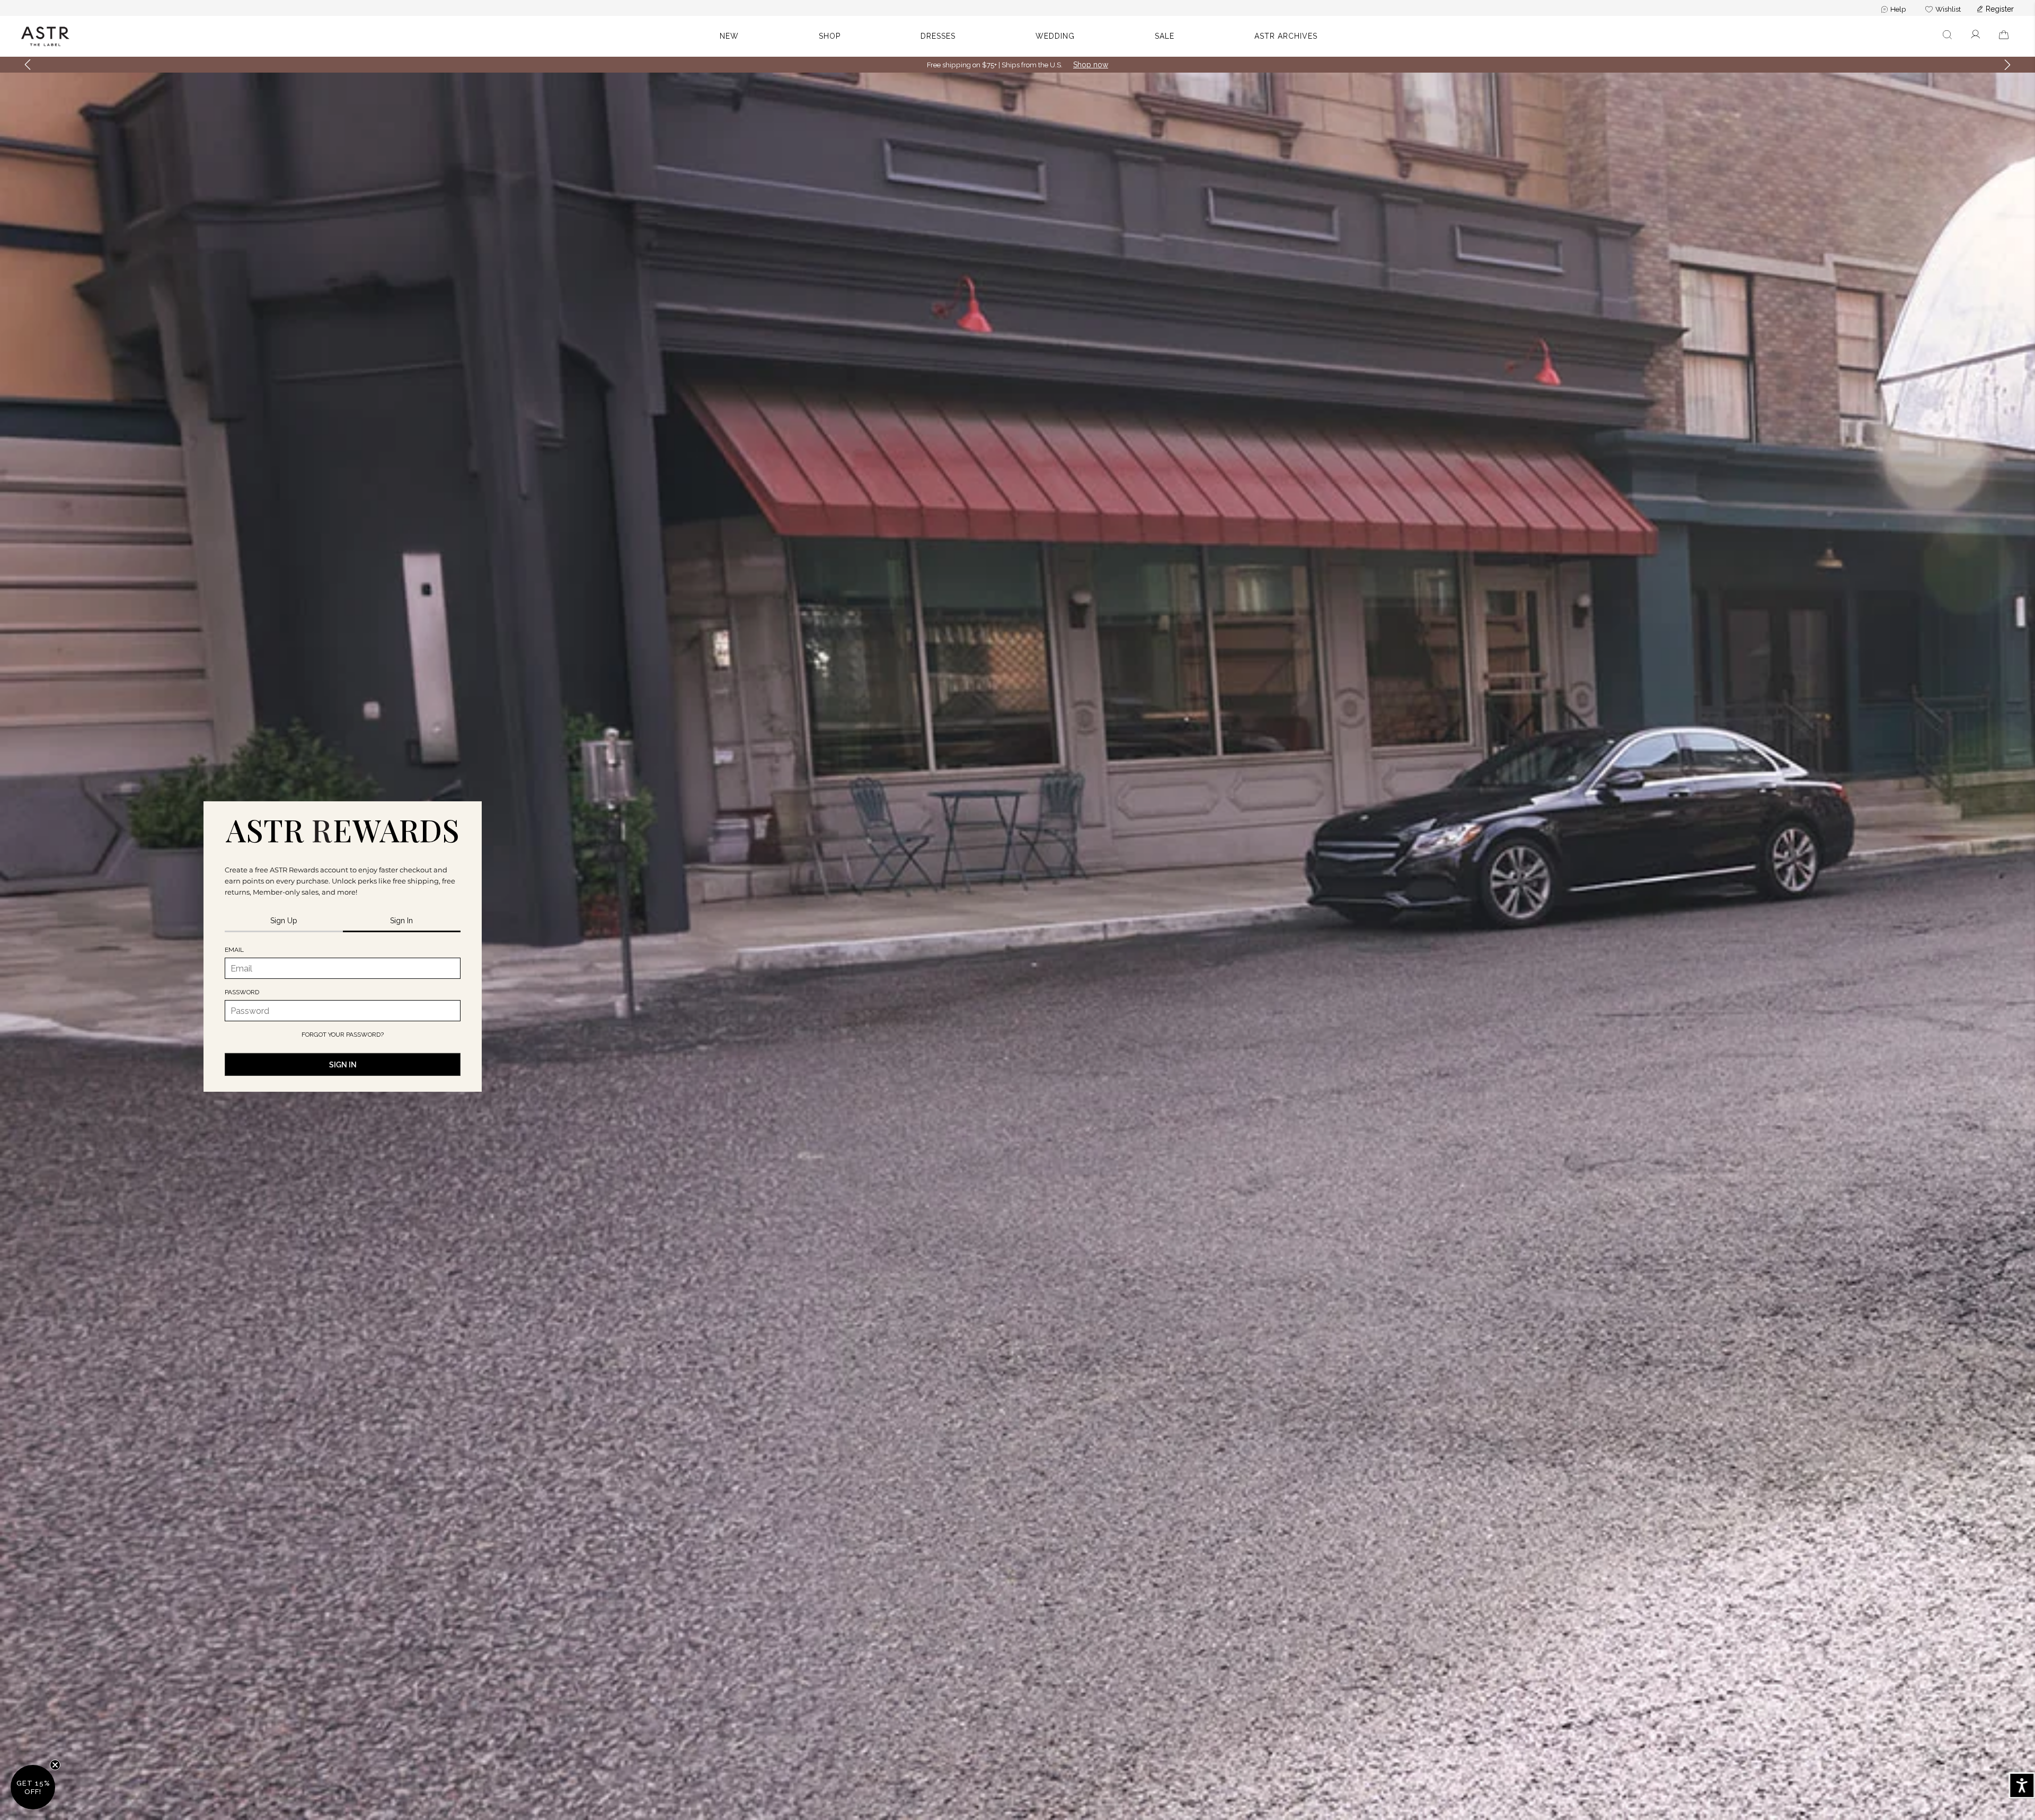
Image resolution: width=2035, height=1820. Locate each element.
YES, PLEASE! (1017, 965)
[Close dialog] (1189, 794)
